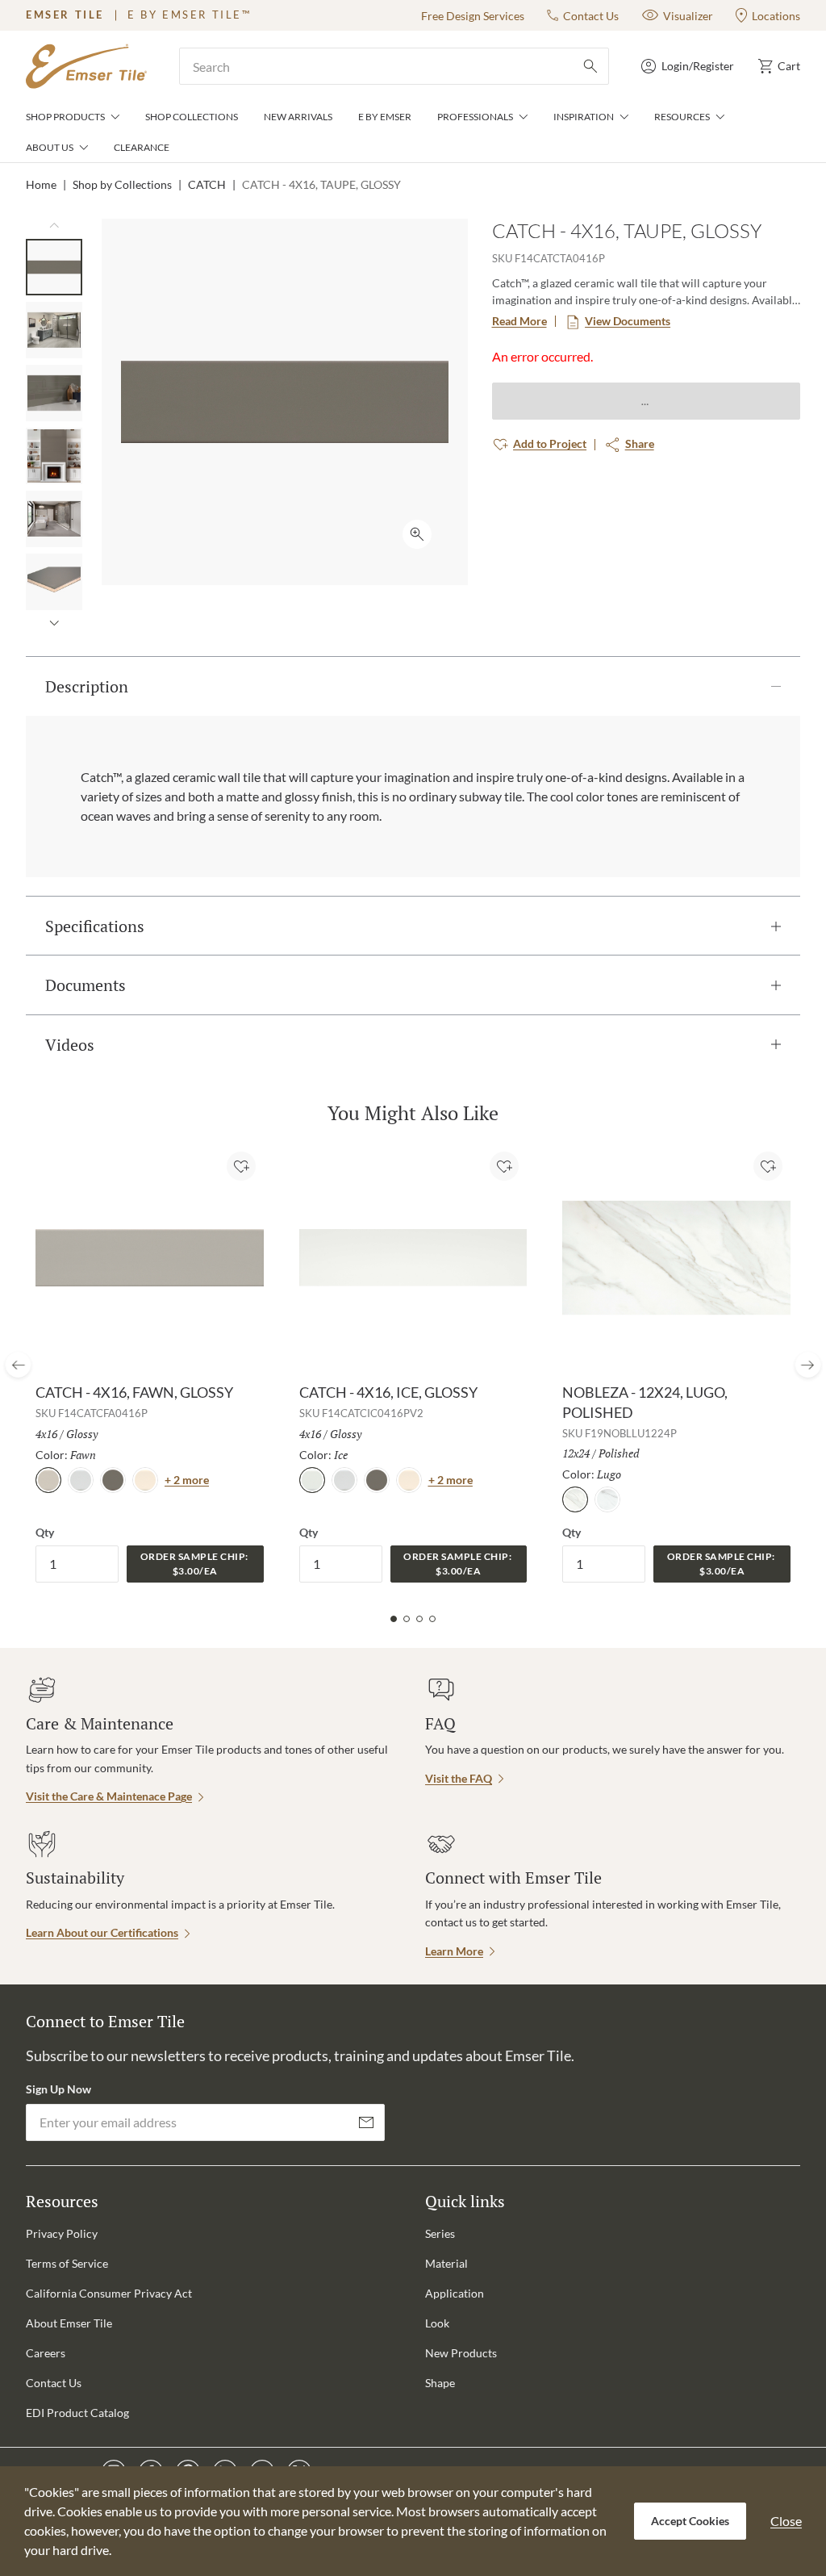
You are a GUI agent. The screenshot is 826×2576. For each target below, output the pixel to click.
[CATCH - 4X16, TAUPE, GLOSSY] (54, 267)
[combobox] (394, 66)
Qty (45, 1532)
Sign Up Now (58, 2089)
